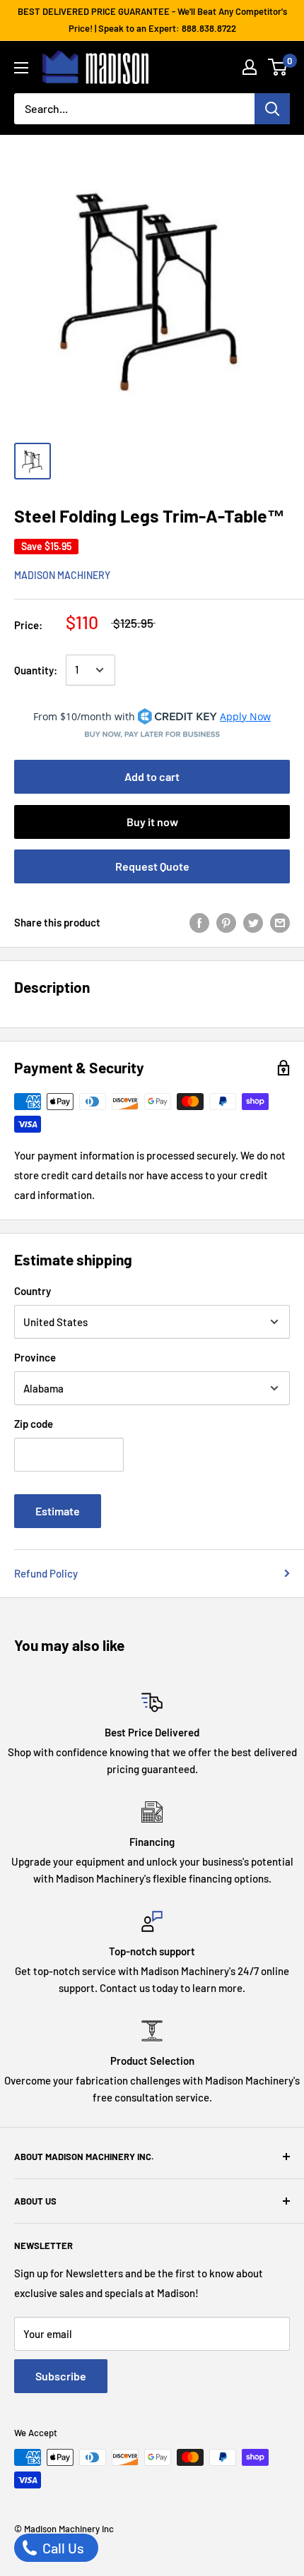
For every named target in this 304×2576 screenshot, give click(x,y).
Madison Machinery (62, 575)
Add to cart (152, 776)
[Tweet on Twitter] (253, 922)
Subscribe (61, 2376)
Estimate (58, 1511)
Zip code (34, 1424)
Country (33, 1291)
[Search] (272, 109)
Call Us (62, 2548)
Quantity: (36, 670)
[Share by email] (280, 922)
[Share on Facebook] (199, 922)
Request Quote (152, 866)
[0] (278, 67)
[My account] (250, 67)
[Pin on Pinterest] (226, 922)
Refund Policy (46, 1573)
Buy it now (152, 822)
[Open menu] (21, 68)
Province (35, 1357)
